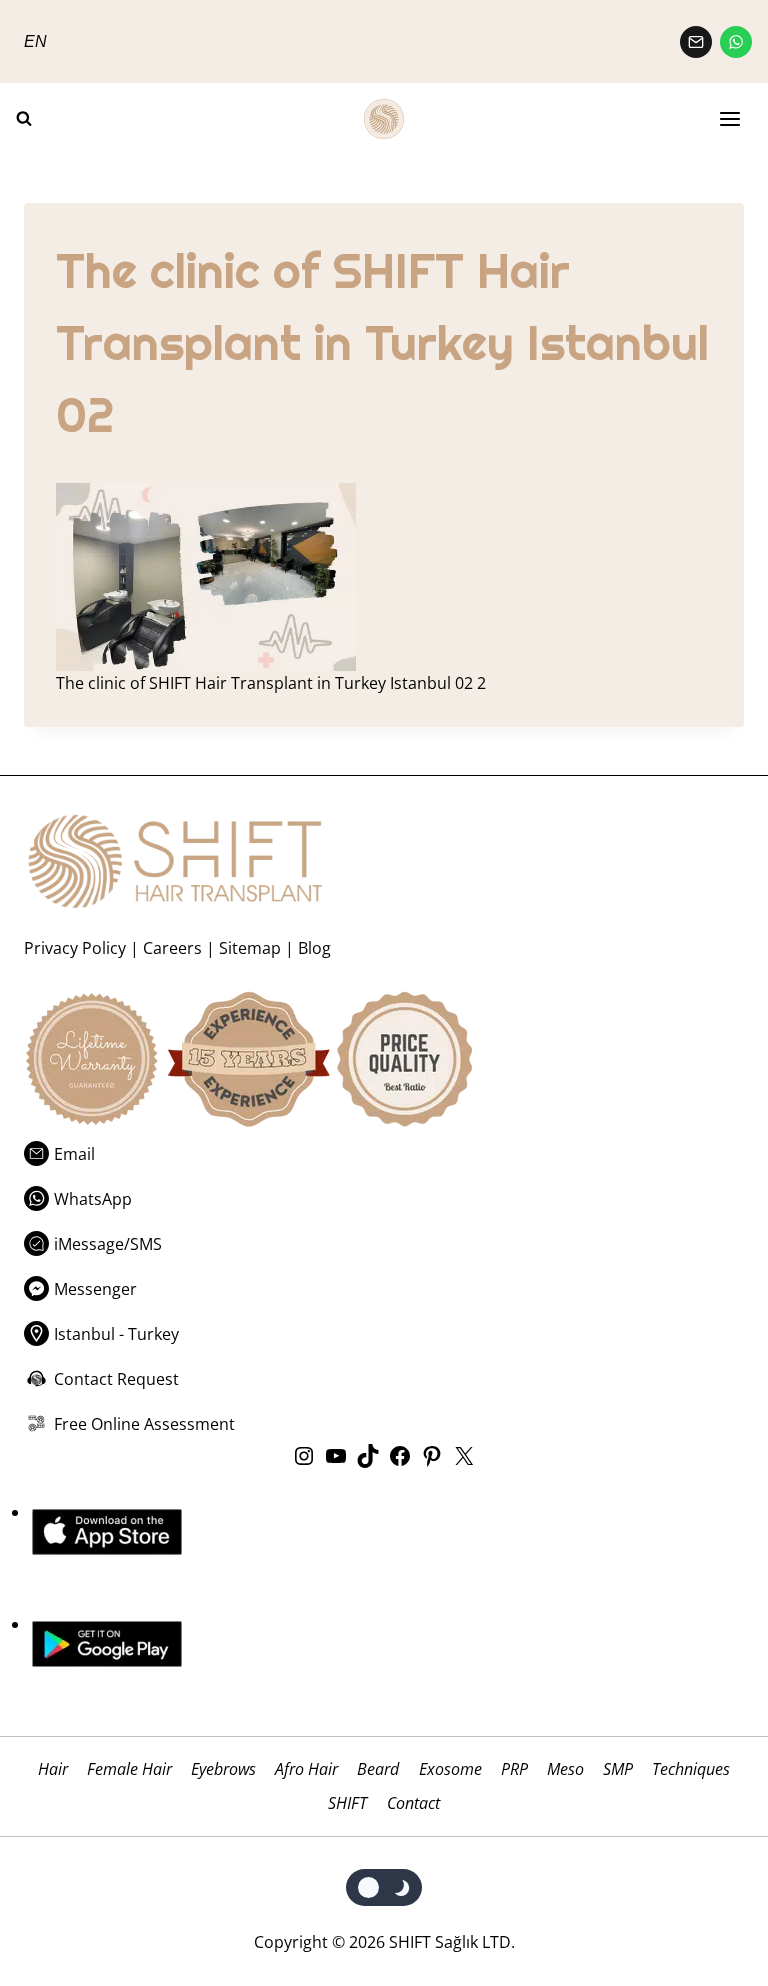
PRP (514, 1769)
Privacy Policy (75, 948)
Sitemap (250, 948)
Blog (314, 948)
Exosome (450, 1769)
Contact (413, 1803)
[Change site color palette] (384, 1887)
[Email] (696, 42)
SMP (618, 1769)
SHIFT (347, 1803)
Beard (378, 1769)
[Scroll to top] (710, 1928)
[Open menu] (730, 119)
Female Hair (129, 1769)
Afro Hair (306, 1769)
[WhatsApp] (736, 42)
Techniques (691, 1769)
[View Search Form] (32, 119)
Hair (53, 1769)
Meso (565, 1769)
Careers (172, 948)
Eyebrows (223, 1769)
